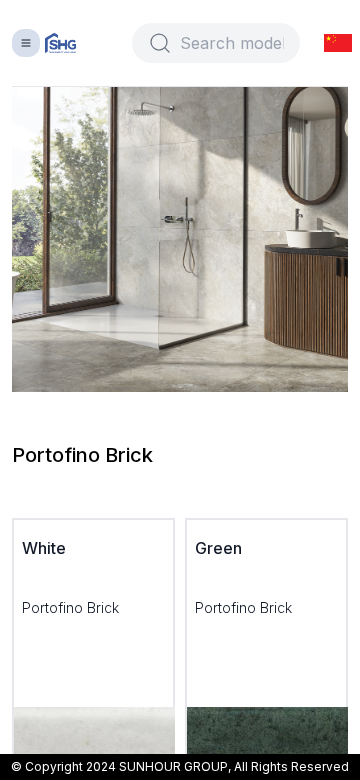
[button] (338, 43)
